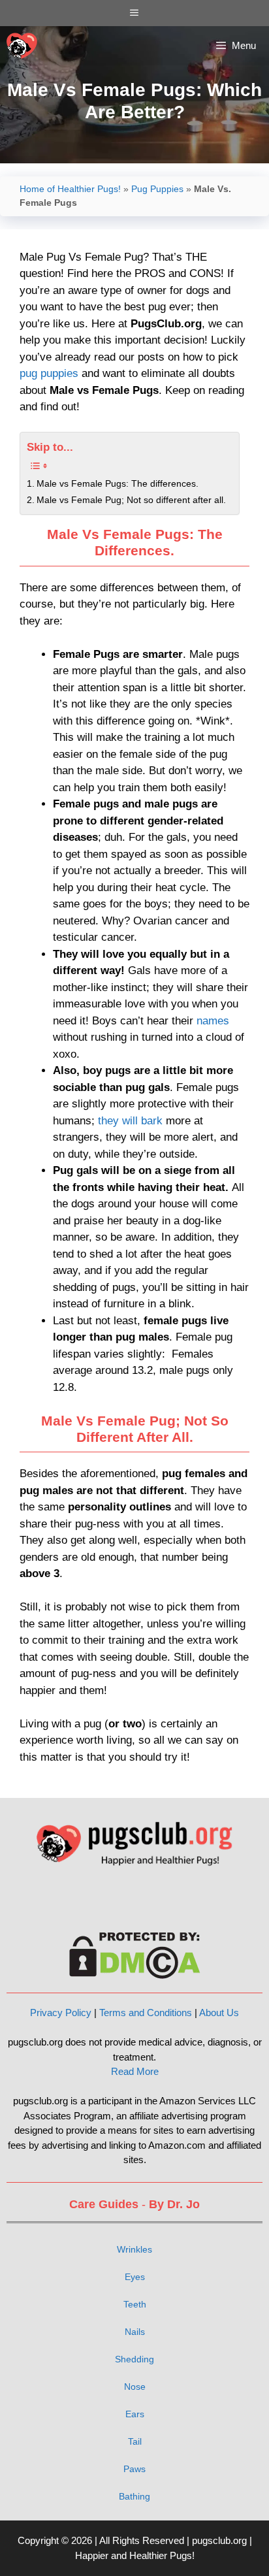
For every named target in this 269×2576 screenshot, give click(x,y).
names (213, 1021)
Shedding (134, 2359)
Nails (135, 2332)
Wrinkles (134, 2249)
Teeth (135, 2304)
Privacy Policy (61, 2013)
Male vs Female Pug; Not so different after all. (131, 500)
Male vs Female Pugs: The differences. (118, 484)
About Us (219, 2013)
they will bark (130, 1121)
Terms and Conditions (146, 2013)
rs (140, 2414)
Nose (135, 2387)
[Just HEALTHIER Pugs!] (22, 46)
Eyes (135, 2277)
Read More (135, 2071)
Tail (135, 2441)
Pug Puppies (157, 189)
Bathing (134, 2496)
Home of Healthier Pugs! (70, 189)
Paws (134, 2469)
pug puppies (49, 373)
